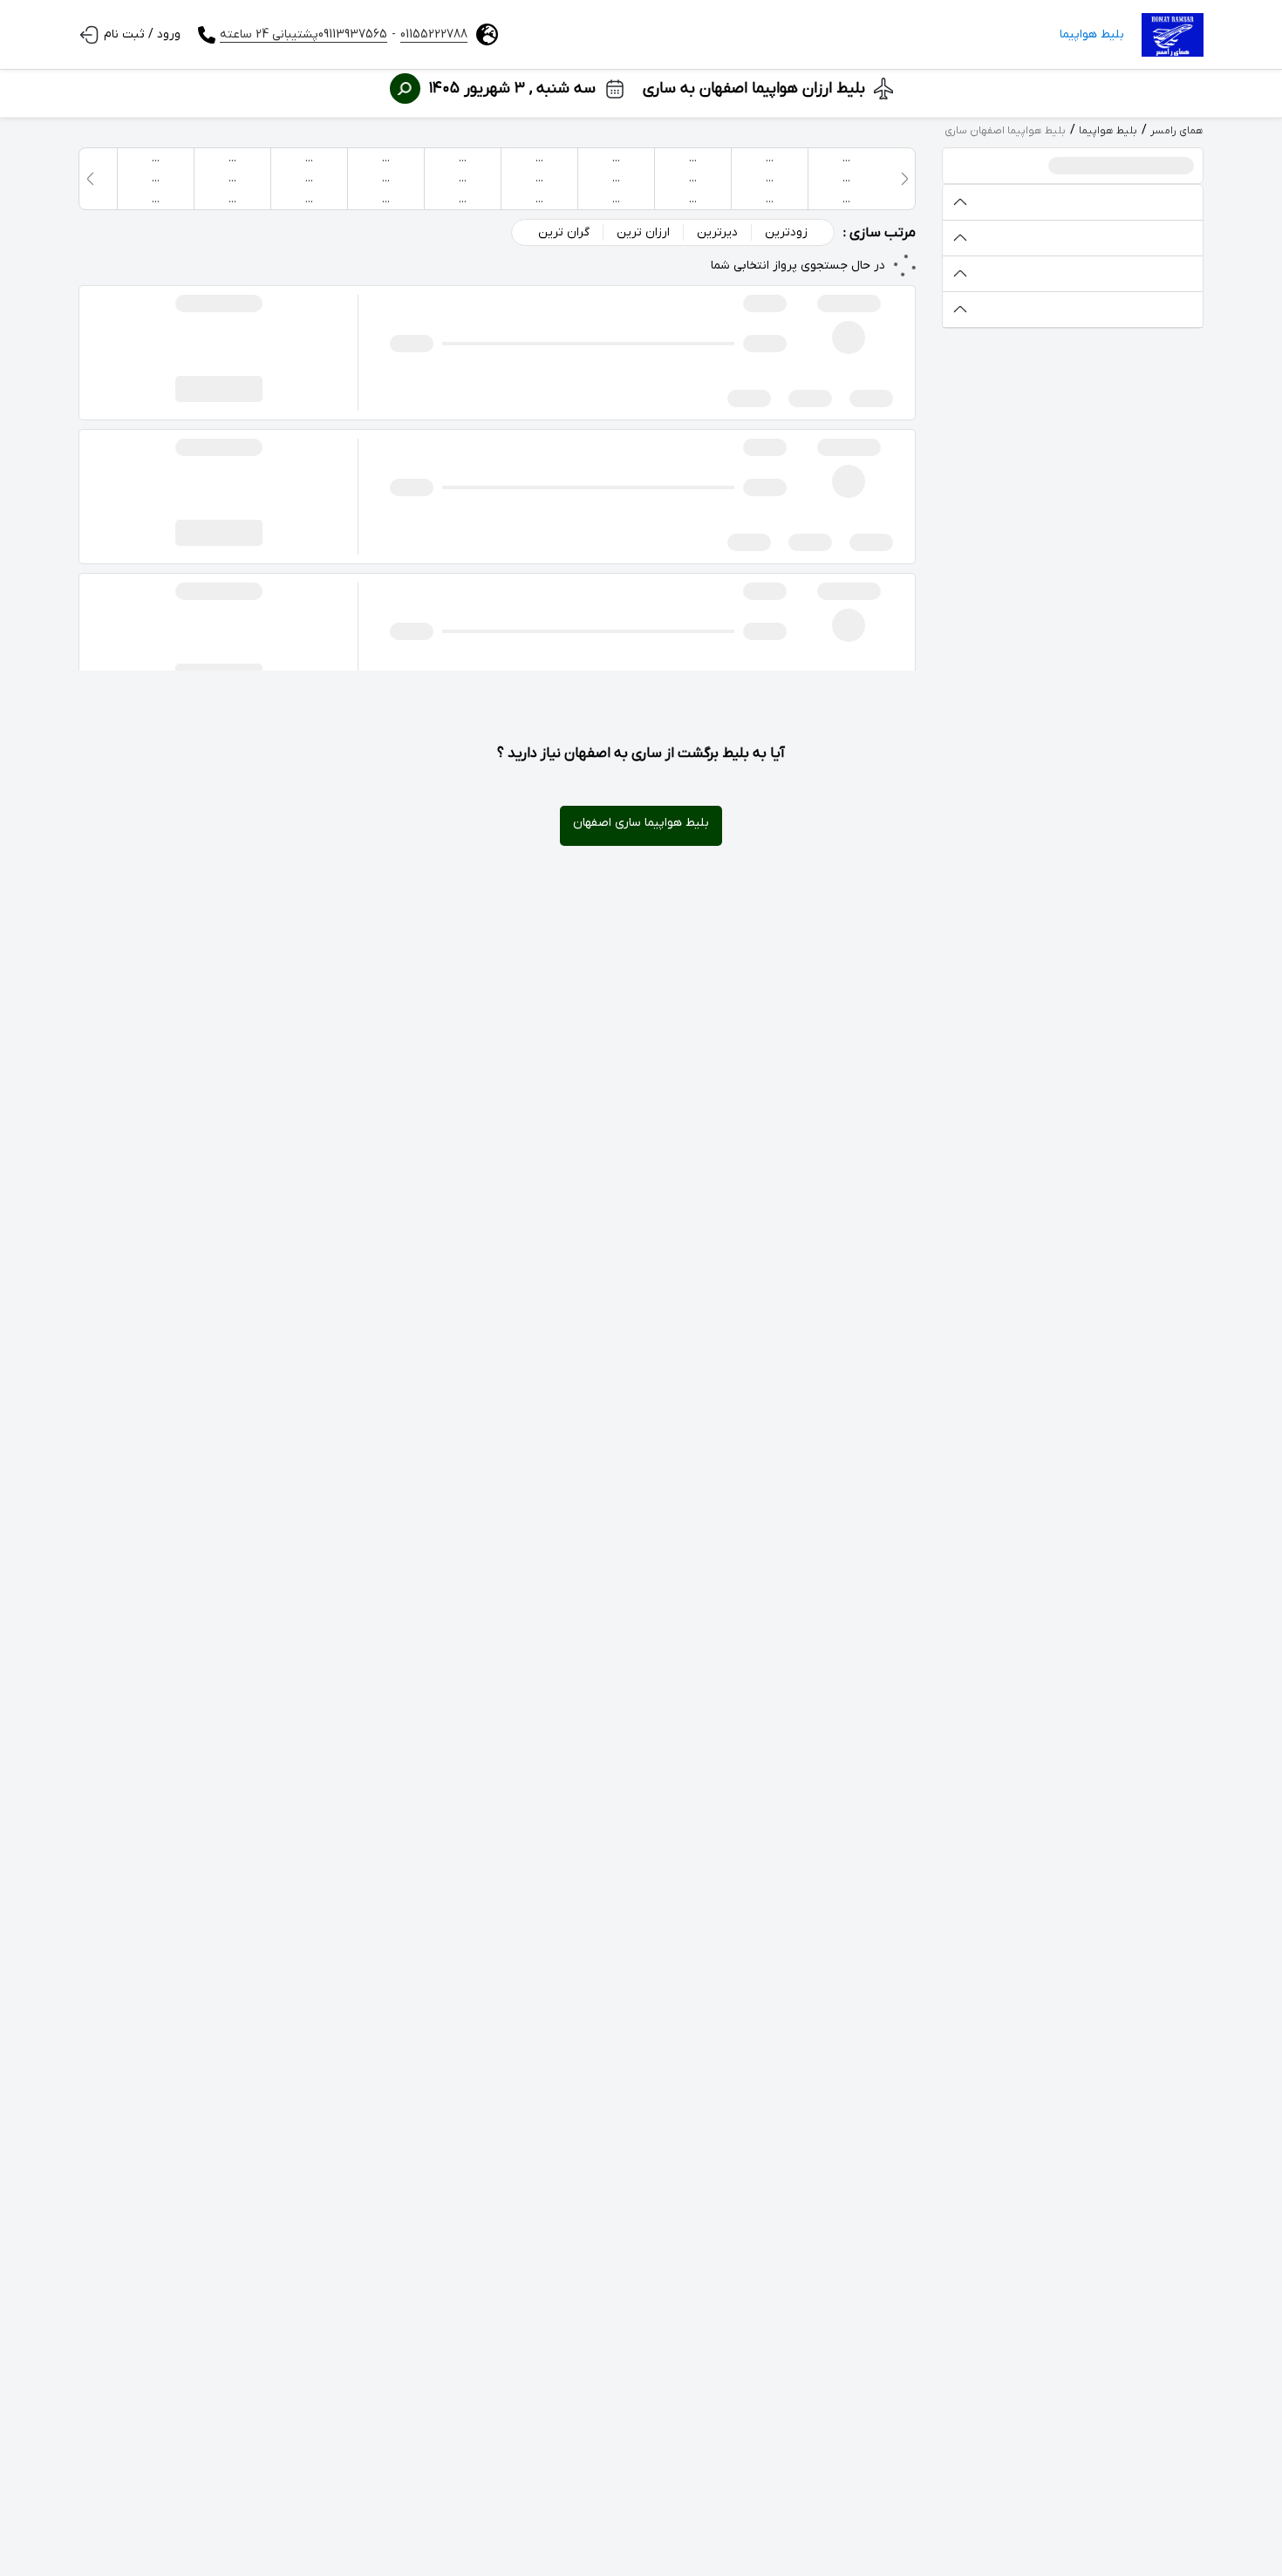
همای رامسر (1177, 131)
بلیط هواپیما (1092, 34)
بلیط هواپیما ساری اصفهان (641, 823)
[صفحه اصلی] (1173, 35)
